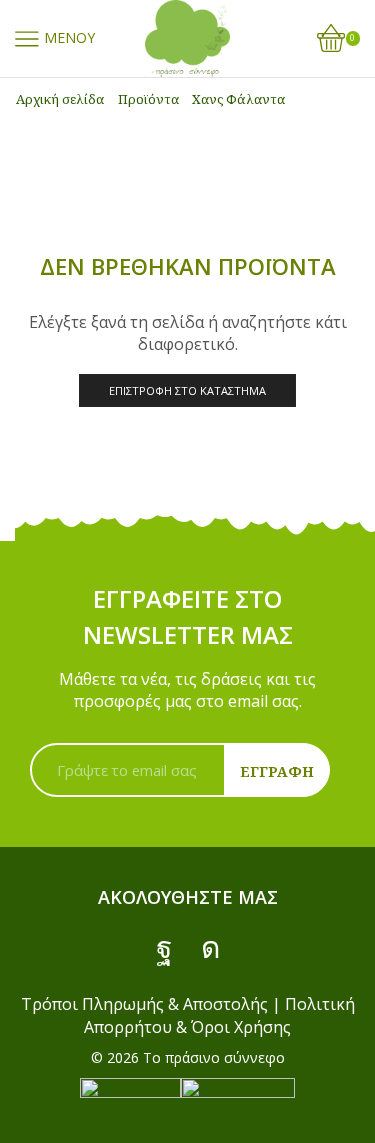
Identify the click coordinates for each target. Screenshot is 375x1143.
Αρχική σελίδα (60, 99)
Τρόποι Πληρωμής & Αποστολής (144, 1004)
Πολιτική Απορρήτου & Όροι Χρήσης (219, 1015)
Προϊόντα (148, 99)
